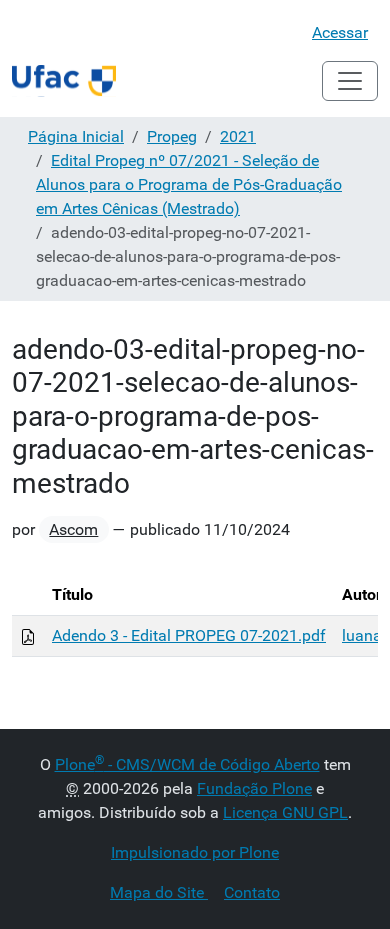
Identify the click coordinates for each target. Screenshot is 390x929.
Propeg (172, 136)
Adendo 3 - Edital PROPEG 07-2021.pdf (189, 635)
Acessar (340, 32)
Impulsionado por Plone (195, 852)
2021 (238, 136)
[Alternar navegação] (350, 81)
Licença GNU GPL (285, 812)
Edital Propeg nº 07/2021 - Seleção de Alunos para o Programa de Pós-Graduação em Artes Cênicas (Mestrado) (189, 184)
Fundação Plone (254, 788)
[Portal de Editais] (64, 81)
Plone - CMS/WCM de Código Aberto (187, 764)
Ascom (73, 529)
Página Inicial (76, 136)
